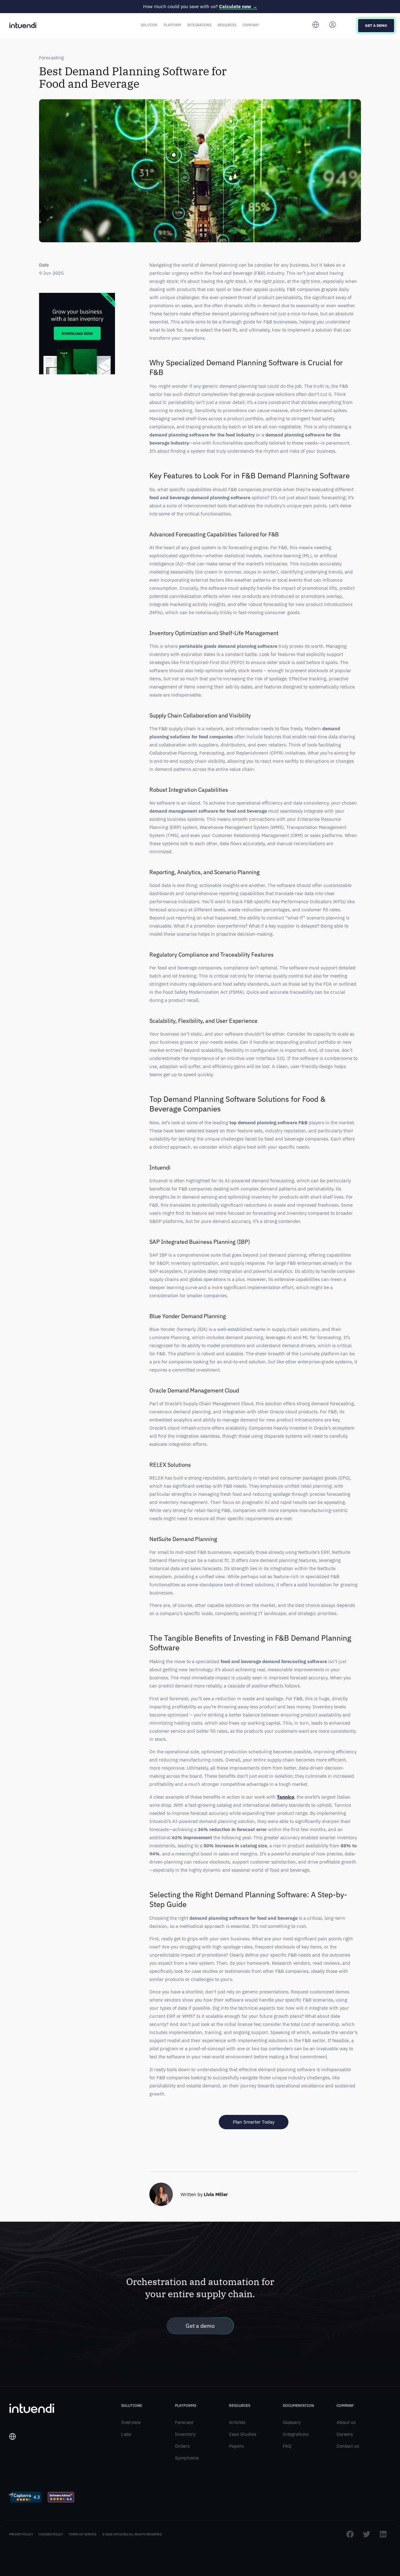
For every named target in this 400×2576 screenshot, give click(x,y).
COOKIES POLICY (51, 2534)
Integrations (199, 25)
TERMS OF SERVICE (83, 2534)
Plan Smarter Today (254, 2122)
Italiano (21, 2460)
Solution (149, 25)
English (20, 2469)
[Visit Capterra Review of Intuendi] (25, 2498)
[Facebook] (350, 2534)
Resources (227, 25)
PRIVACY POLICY (21, 2534)
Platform (172, 25)
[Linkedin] (383, 2534)
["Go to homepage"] (23, 25)
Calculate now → (238, 6)
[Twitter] (367, 2534)
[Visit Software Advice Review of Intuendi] (61, 2498)
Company (251, 25)
